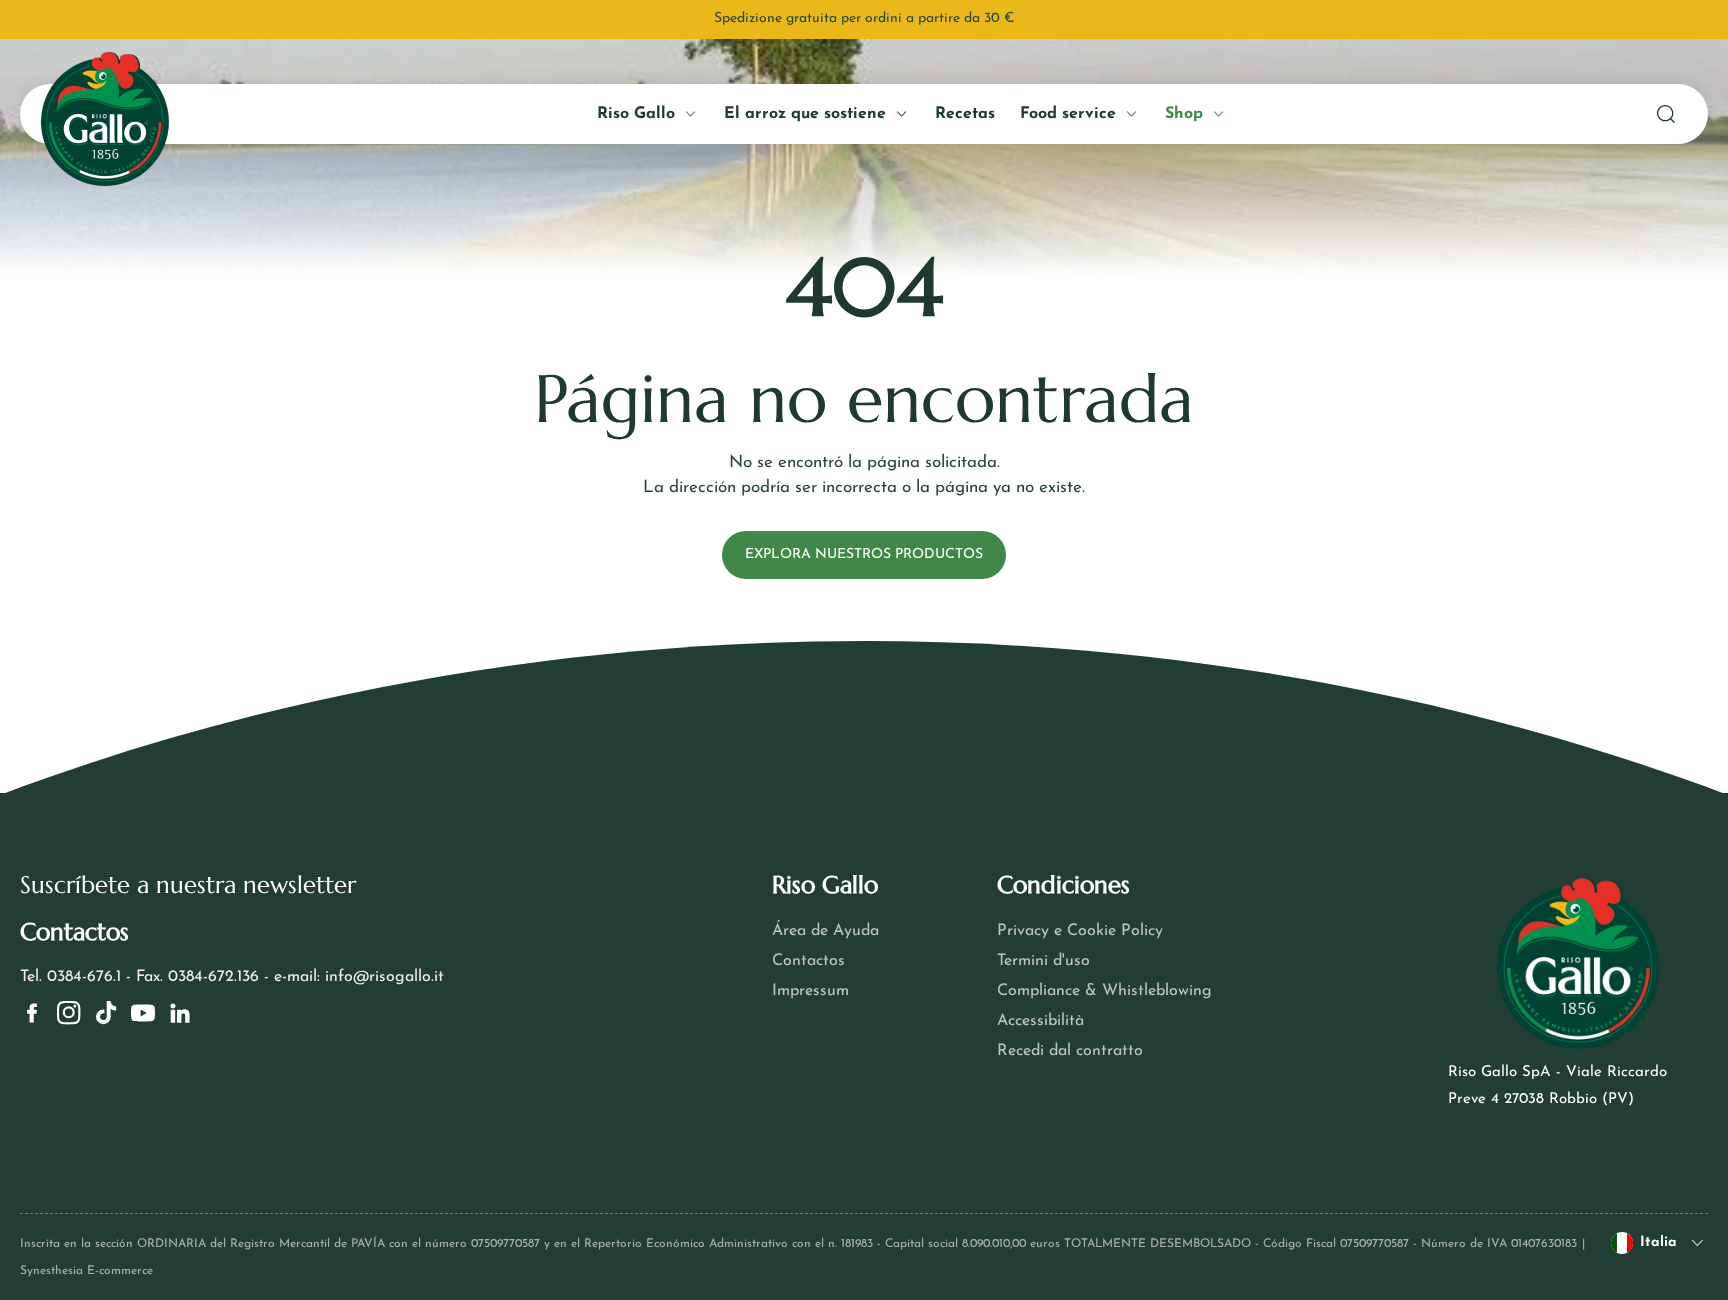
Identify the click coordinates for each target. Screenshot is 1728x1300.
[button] (1666, 114)
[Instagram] (69, 1013)
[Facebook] (32, 1013)
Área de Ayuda (825, 931)
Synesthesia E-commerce (86, 1271)
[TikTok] (106, 1013)
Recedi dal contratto (1070, 1051)
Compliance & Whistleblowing (1104, 991)
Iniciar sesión (210, 467)
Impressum (810, 991)
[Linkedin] (180, 1013)
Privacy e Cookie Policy (1080, 931)
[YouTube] (143, 1013)
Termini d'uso (1043, 961)
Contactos (808, 961)
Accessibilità (1040, 1021)
